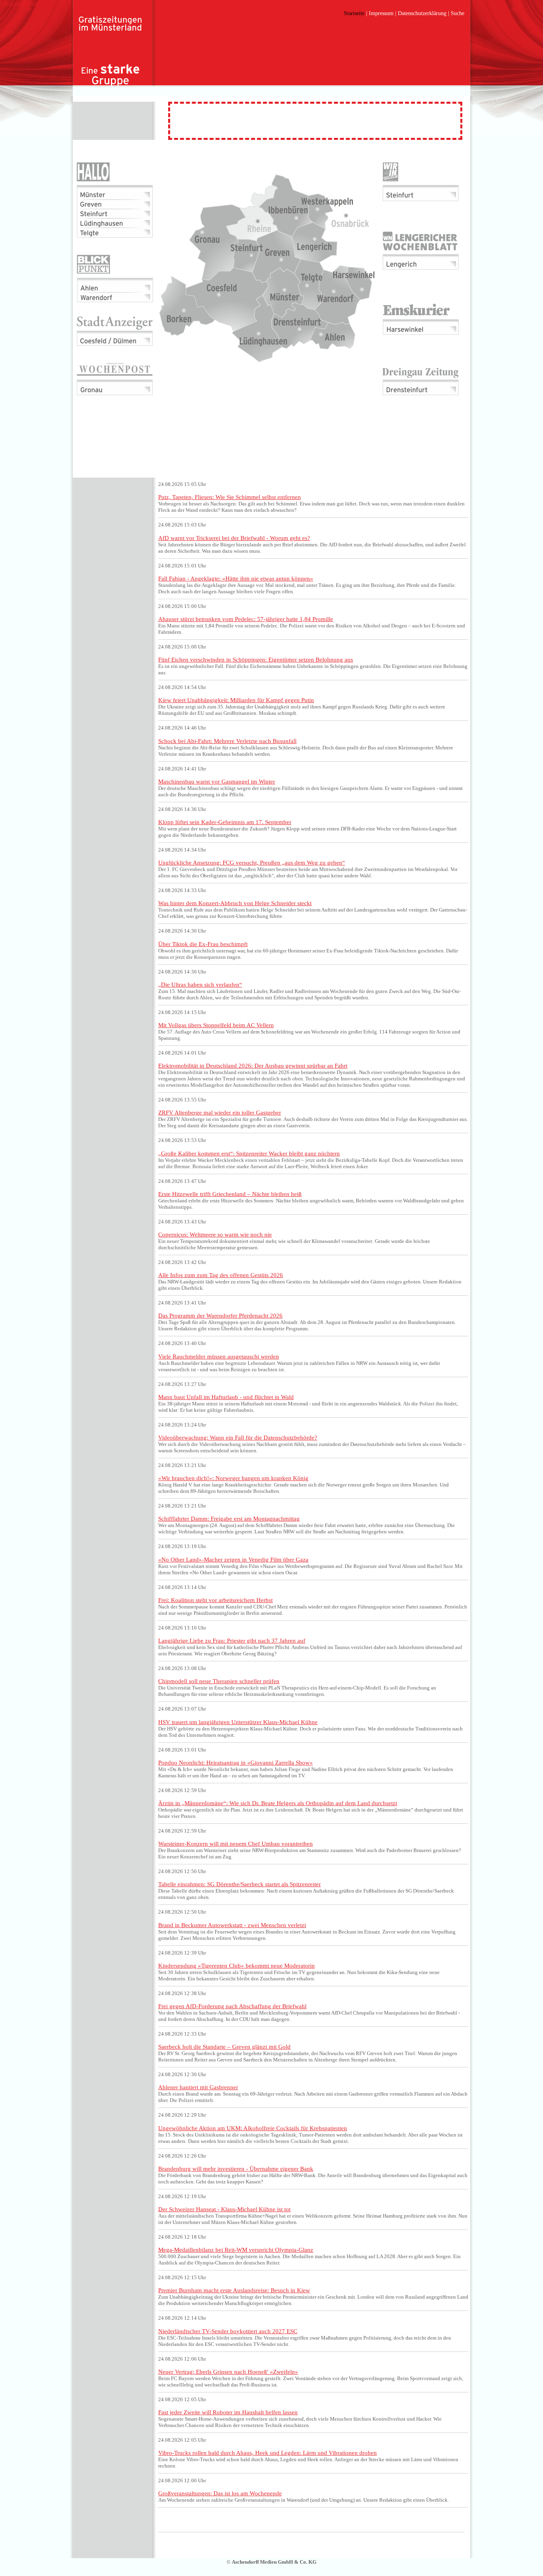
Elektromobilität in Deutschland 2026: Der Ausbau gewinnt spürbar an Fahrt (253, 1065)
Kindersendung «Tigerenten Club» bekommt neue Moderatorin (237, 1965)
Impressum (381, 13)
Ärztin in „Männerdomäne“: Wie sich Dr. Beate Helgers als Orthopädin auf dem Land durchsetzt (278, 1803)
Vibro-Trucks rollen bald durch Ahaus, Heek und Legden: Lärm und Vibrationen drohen (268, 2453)
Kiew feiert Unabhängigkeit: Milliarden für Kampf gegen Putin (236, 700)
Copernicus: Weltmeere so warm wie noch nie (215, 1234)
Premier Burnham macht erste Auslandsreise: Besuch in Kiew (234, 2290)
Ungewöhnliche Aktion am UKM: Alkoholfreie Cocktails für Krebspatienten (253, 2128)
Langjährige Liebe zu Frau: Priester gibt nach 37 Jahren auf (232, 1640)
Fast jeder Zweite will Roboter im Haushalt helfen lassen (228, 2412)
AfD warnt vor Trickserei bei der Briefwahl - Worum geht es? (234, 538)
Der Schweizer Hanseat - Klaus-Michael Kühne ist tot (224, 2209)
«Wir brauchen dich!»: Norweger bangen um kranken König (233, 1478)
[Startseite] (111, 52)
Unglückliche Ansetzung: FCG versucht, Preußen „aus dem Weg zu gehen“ (252, 862)
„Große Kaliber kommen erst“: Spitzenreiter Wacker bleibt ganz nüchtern (249, 1153)
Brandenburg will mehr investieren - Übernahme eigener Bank (236, 2169)
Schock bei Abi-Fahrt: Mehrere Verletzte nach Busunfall (227, 741)
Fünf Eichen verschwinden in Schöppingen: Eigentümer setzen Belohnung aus (256, 659)
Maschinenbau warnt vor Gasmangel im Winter (217, 781)
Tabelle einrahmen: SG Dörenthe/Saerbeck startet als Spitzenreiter (240, 1884)
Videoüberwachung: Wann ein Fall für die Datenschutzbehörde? (238, 1437)
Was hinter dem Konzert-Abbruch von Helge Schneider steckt (235, 903)
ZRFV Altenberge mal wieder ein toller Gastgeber (220, 1112)
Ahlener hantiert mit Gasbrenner (198, 2087)
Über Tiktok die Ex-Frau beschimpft (203, 944)
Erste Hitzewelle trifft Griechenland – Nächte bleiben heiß (230, 1194)
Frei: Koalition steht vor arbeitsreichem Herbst (215, 1600)
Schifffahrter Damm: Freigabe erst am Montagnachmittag (229, 1518)
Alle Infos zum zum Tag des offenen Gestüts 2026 (221, 1275)
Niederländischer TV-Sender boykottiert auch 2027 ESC (228, 2331)
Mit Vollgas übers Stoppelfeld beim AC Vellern (216, 1025)
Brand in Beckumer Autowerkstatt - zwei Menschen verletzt (232, 1925)
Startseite (354, 13)
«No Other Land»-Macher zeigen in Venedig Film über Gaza (233, 1559)
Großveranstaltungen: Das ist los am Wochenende (220, 2493)
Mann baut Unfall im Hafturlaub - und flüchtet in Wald (226, 1397)
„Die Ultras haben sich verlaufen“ (200, 984)
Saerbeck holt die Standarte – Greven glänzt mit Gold (224, 2047)
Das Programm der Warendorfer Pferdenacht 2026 (220, 1315)
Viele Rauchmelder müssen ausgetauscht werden (219, 1356)
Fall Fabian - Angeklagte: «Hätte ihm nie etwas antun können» (236, 578)
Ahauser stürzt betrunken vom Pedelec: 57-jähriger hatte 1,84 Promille (246, 619)
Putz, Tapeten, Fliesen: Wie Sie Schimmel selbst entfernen (230, 497)
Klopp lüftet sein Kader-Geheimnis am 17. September (225, 822)
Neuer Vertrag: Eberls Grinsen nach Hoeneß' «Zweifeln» (228, 2372)
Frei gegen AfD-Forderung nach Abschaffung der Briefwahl (232, 2006)
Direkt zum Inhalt (19, 3)
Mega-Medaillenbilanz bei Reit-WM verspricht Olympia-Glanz (236, 2250)
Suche (458, 13)
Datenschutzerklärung (422, 13)
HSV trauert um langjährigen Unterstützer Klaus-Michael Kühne (238, 1722)
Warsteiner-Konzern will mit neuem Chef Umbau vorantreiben (236, 1843)
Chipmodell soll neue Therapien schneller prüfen (219, 1681)
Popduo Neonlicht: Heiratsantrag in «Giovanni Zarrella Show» (236, 1762)
